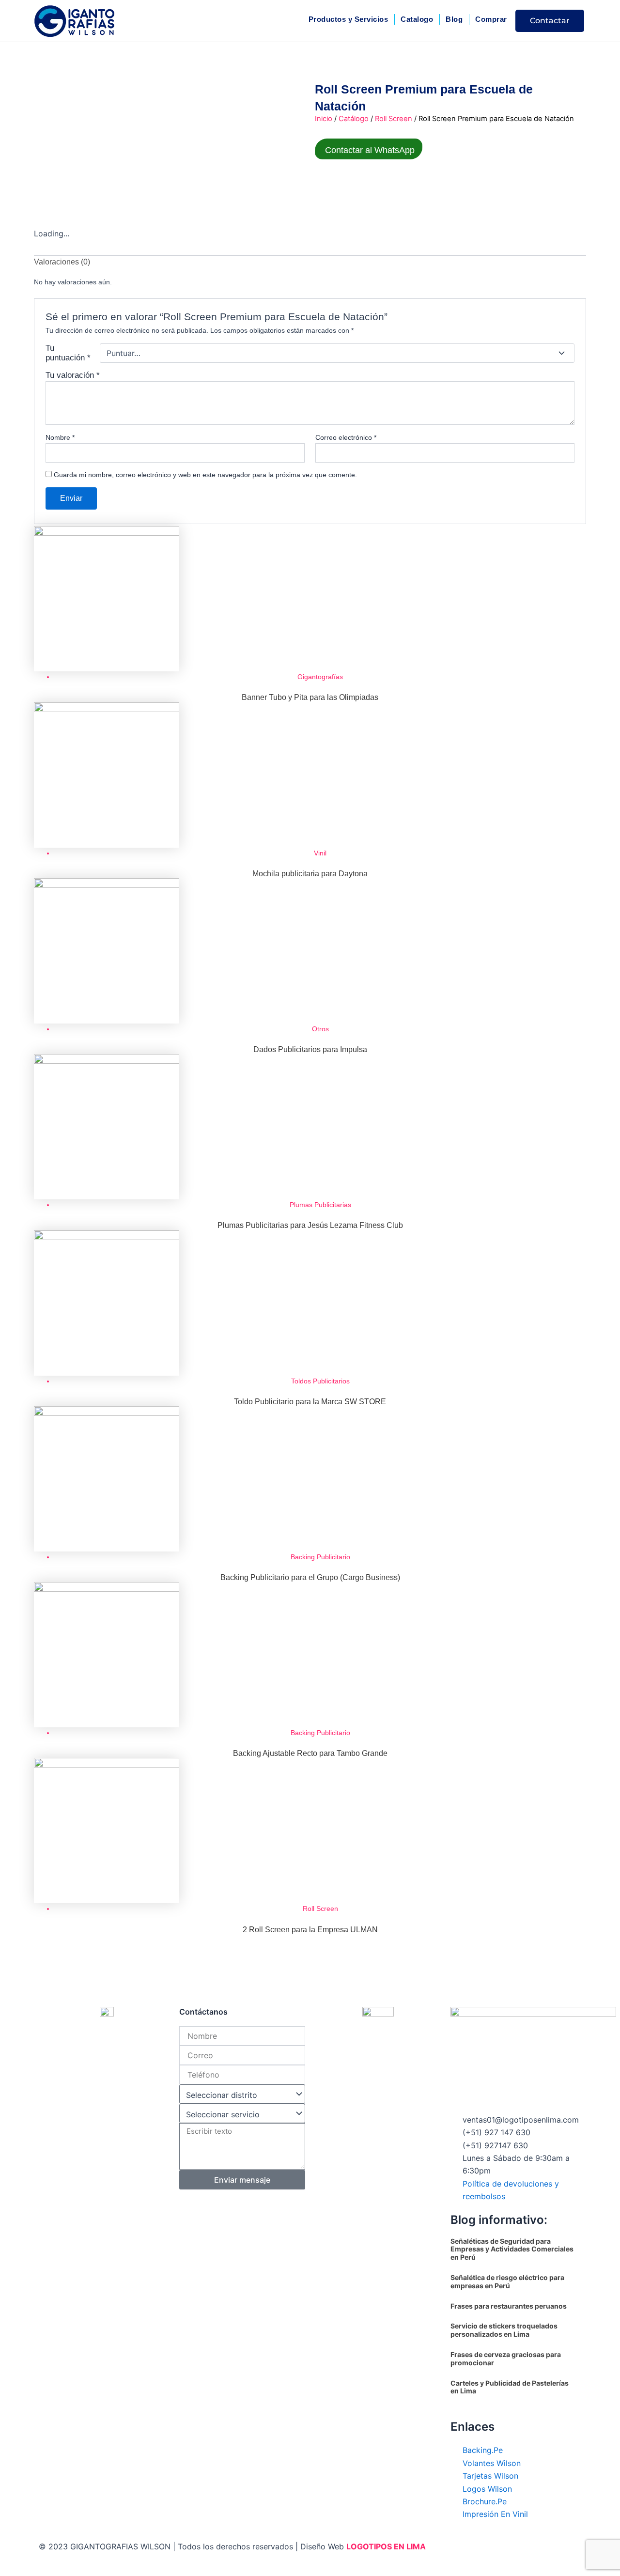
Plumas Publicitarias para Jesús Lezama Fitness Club (310, 1225)
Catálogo (354, 119)
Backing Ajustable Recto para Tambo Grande (310, 1753)
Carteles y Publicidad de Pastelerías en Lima (510, 2387)
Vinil (320, 853)
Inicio (324, 119)
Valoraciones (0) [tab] (62, 262)
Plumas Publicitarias (320, 1205)
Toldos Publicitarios (320, 1381)
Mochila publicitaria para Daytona (310, 874)
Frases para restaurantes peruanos (509, 2306)
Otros (320, 1029)
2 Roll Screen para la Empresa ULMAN (310, 1930)
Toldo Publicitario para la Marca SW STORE (310, 1402)
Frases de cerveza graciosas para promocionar (506, 2359)
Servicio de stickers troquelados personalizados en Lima (504, 2330)
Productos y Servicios (349, 19)
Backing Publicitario (320, 1557)
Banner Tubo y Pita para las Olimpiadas (310, 697)
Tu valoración (73, 375)
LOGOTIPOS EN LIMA (386, 2546)
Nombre (60, 437)
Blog (454, 19)
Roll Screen (394, 119)
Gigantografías (320, 677)
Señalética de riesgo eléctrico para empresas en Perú (507, 2281)
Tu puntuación (68, 353)
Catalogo (417, 19)
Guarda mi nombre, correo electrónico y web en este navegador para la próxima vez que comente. (205, 475)
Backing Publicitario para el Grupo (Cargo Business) (310, 1577)
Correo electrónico (346, 437)
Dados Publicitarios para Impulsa (310, 1049)
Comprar (491, 19)
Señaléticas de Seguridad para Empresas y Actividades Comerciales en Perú (512, 2249)
